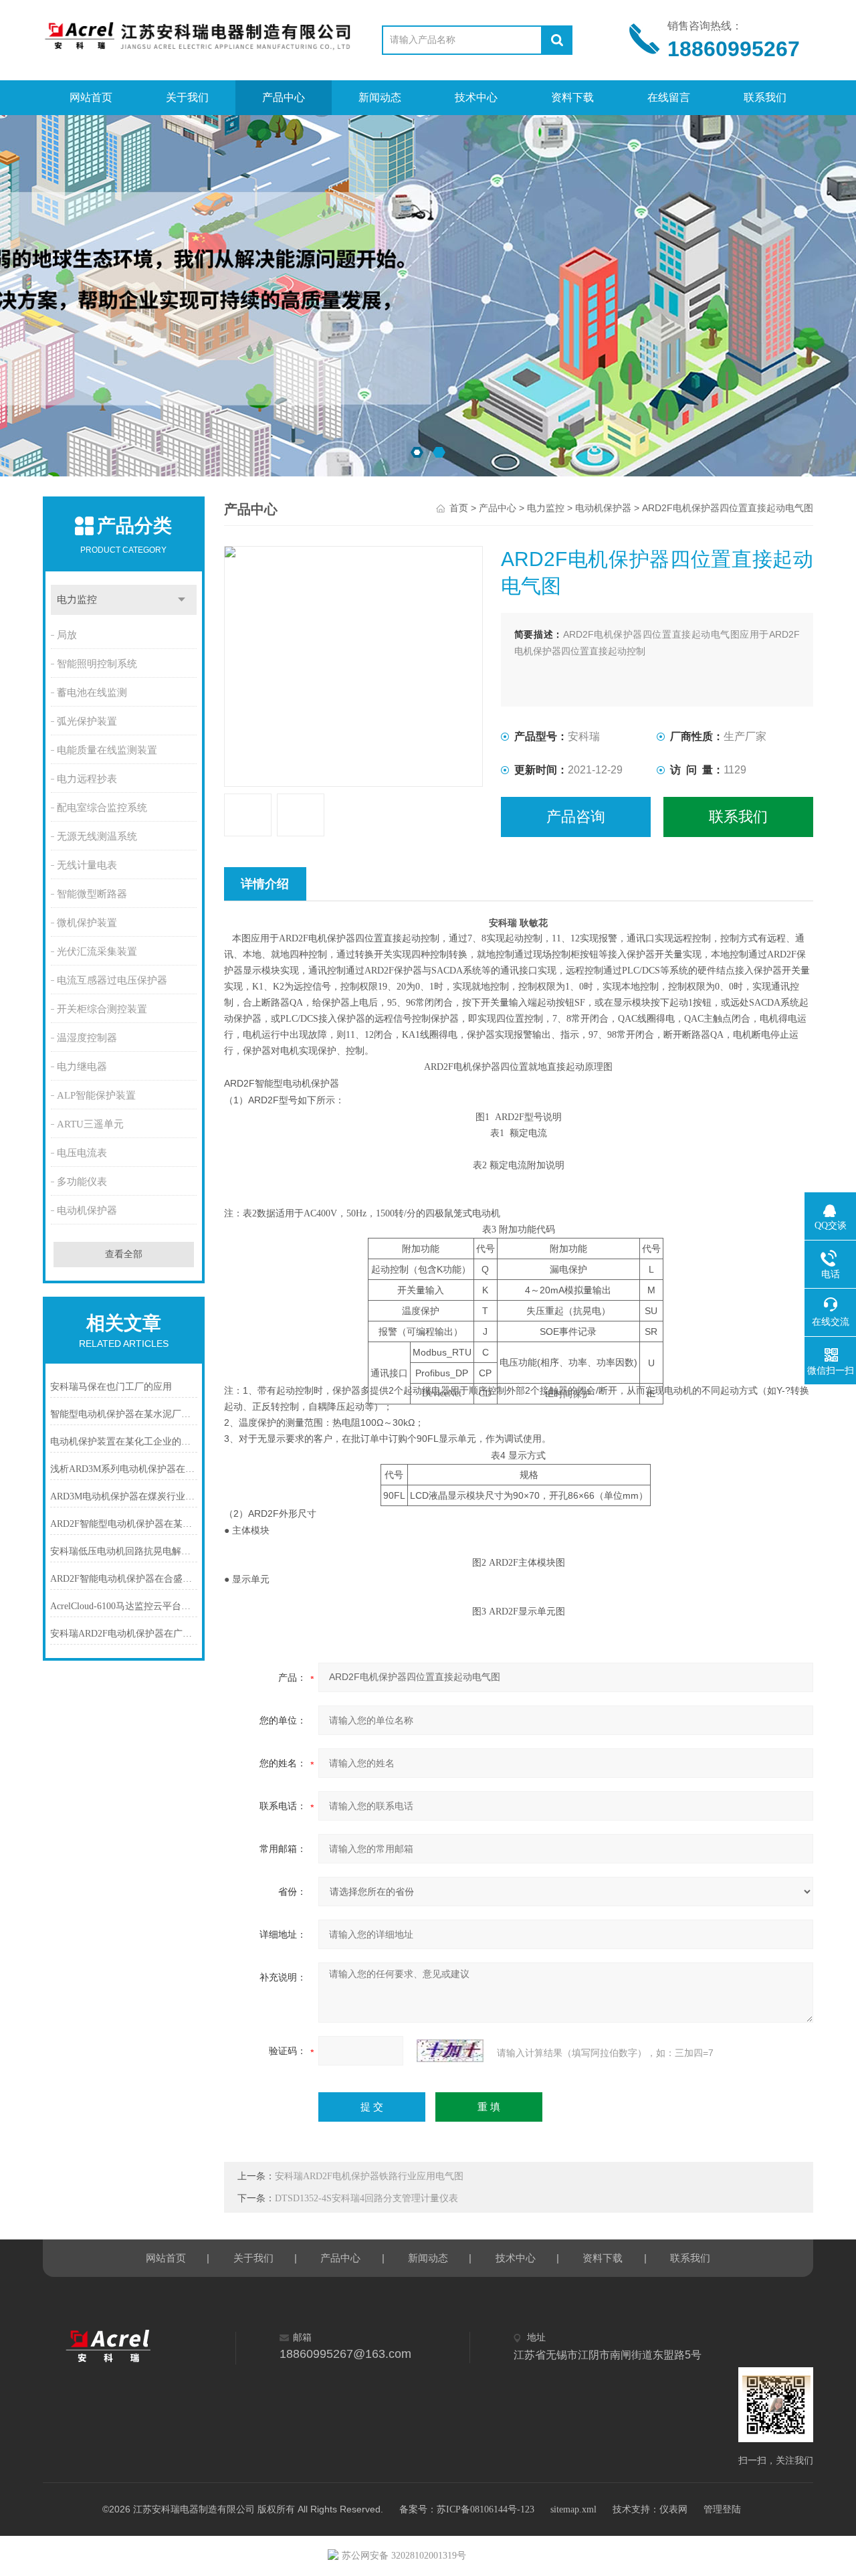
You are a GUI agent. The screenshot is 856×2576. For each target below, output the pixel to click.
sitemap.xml (573, 2509)
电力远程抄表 (87, 779)
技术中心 (476, 97)
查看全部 (124, 1254)
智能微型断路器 (92, 894)
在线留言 (669, 97)
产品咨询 (576, 817)
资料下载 (572, 97)
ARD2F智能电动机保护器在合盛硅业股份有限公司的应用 (124, 1579)
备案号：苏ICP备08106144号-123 (467, 2509)
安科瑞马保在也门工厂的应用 (111, 1387)
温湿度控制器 (87, 1038)
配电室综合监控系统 (102, 808)
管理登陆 (722, 2509)
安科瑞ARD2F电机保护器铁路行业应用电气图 (369, 2176)
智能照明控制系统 (97, 664)
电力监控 (77, 600)
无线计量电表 (87, 865)
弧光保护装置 (87, 721)
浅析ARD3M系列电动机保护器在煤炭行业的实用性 (124, 1469)
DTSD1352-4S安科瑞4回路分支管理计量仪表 (366, 2198)
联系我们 (765, 97)
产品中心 (284, 97)
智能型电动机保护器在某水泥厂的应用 (124, 1414)
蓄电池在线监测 (92, 693)
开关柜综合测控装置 (102, 1009)
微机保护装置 (87, 923)
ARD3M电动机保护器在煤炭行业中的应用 (124, 1496)
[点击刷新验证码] (450, 2051)
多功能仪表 (82, 1182)
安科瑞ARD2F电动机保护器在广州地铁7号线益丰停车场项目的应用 (124, 1634)
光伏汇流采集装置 (97, 951)
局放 (67, 635)
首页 (459, 508)
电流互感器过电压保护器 (112, 980)
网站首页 (91, 97)
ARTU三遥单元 (90, 1124)
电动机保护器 (87, 1210)
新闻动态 (380, 97)
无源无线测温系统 (97, 836)
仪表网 (673, 2509)
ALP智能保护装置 (96, 1095)
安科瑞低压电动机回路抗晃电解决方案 (124, 1551)
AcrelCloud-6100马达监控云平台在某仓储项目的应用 (124, 1606)
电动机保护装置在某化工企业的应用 (124, 1442)
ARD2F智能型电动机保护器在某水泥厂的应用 (124, 1524)
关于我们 (187, 97)
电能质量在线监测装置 (107, 750)
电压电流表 (82, 1153)
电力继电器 (82, 1067)
